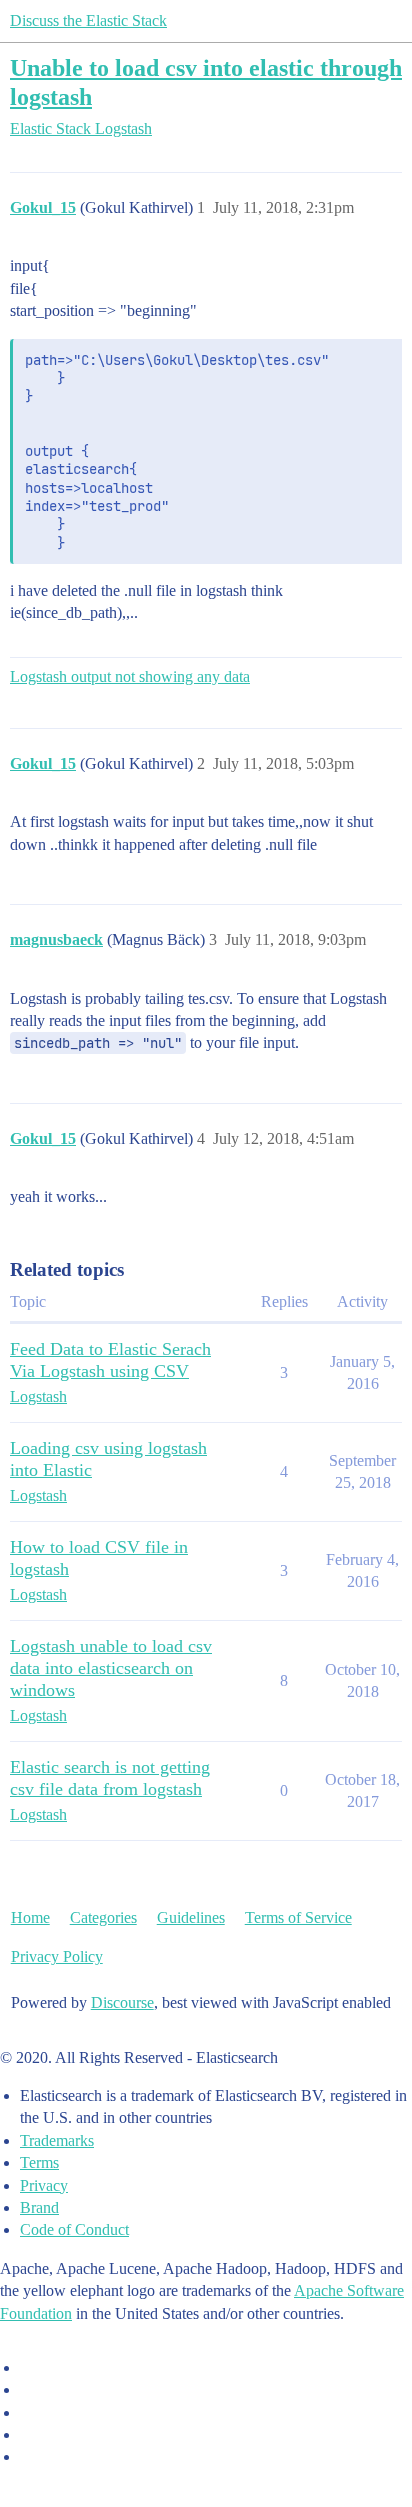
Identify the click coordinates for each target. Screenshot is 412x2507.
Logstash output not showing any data (130, 676)
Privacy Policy (57, 1956)
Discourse (122, 2002)
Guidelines (191, 1917)
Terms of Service (298, 1917)
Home (30, 1917)
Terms (39, 2162)
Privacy (44, 2185)
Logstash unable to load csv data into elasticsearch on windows (111, 1668)
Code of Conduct (74, 2229)
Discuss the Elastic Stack (88, 20)
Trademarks (57, 2140)
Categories (103, 1917)
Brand (39, 2207)
